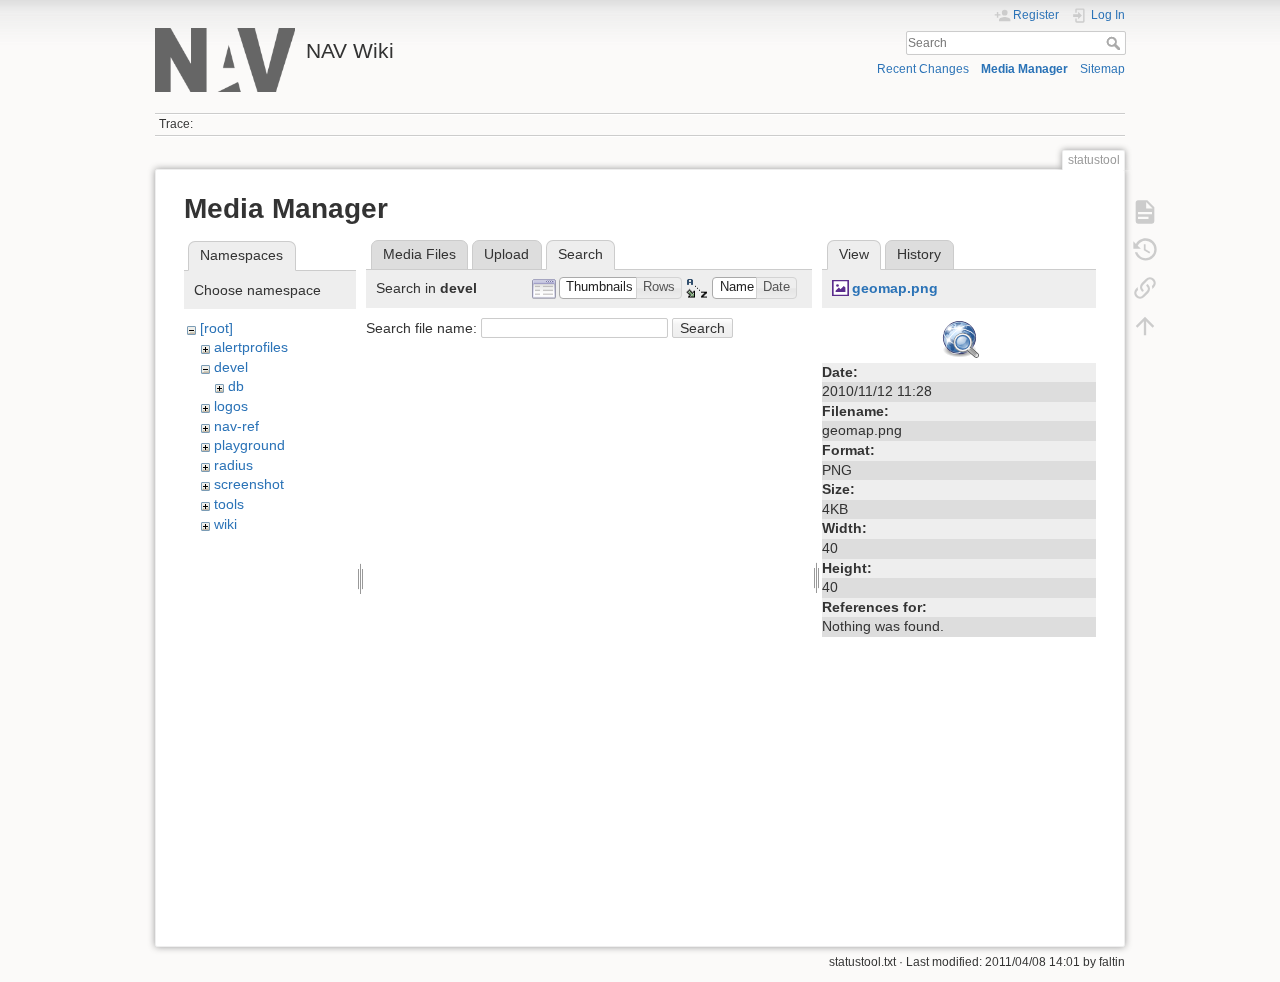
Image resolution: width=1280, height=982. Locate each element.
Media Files (419, 254)
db (236, 386)
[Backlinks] (1145, 288)
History (919, 254)
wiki (225, 524)
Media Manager (1024, 69)
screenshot (249, 484)
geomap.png (895, 288)
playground (249, 445)
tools (229, 504)
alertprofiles (251, 347)
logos (231, 406)
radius (233, 465)
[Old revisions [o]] (1145, 250)
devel (231, 367)
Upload (506, 254)
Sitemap (1102, 69)
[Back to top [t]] (1145, 326)
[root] (216, 328)
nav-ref (236, 426)
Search (1115, 43)
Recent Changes (923, 69)
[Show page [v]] (1145, 212)
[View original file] (959, 336)
